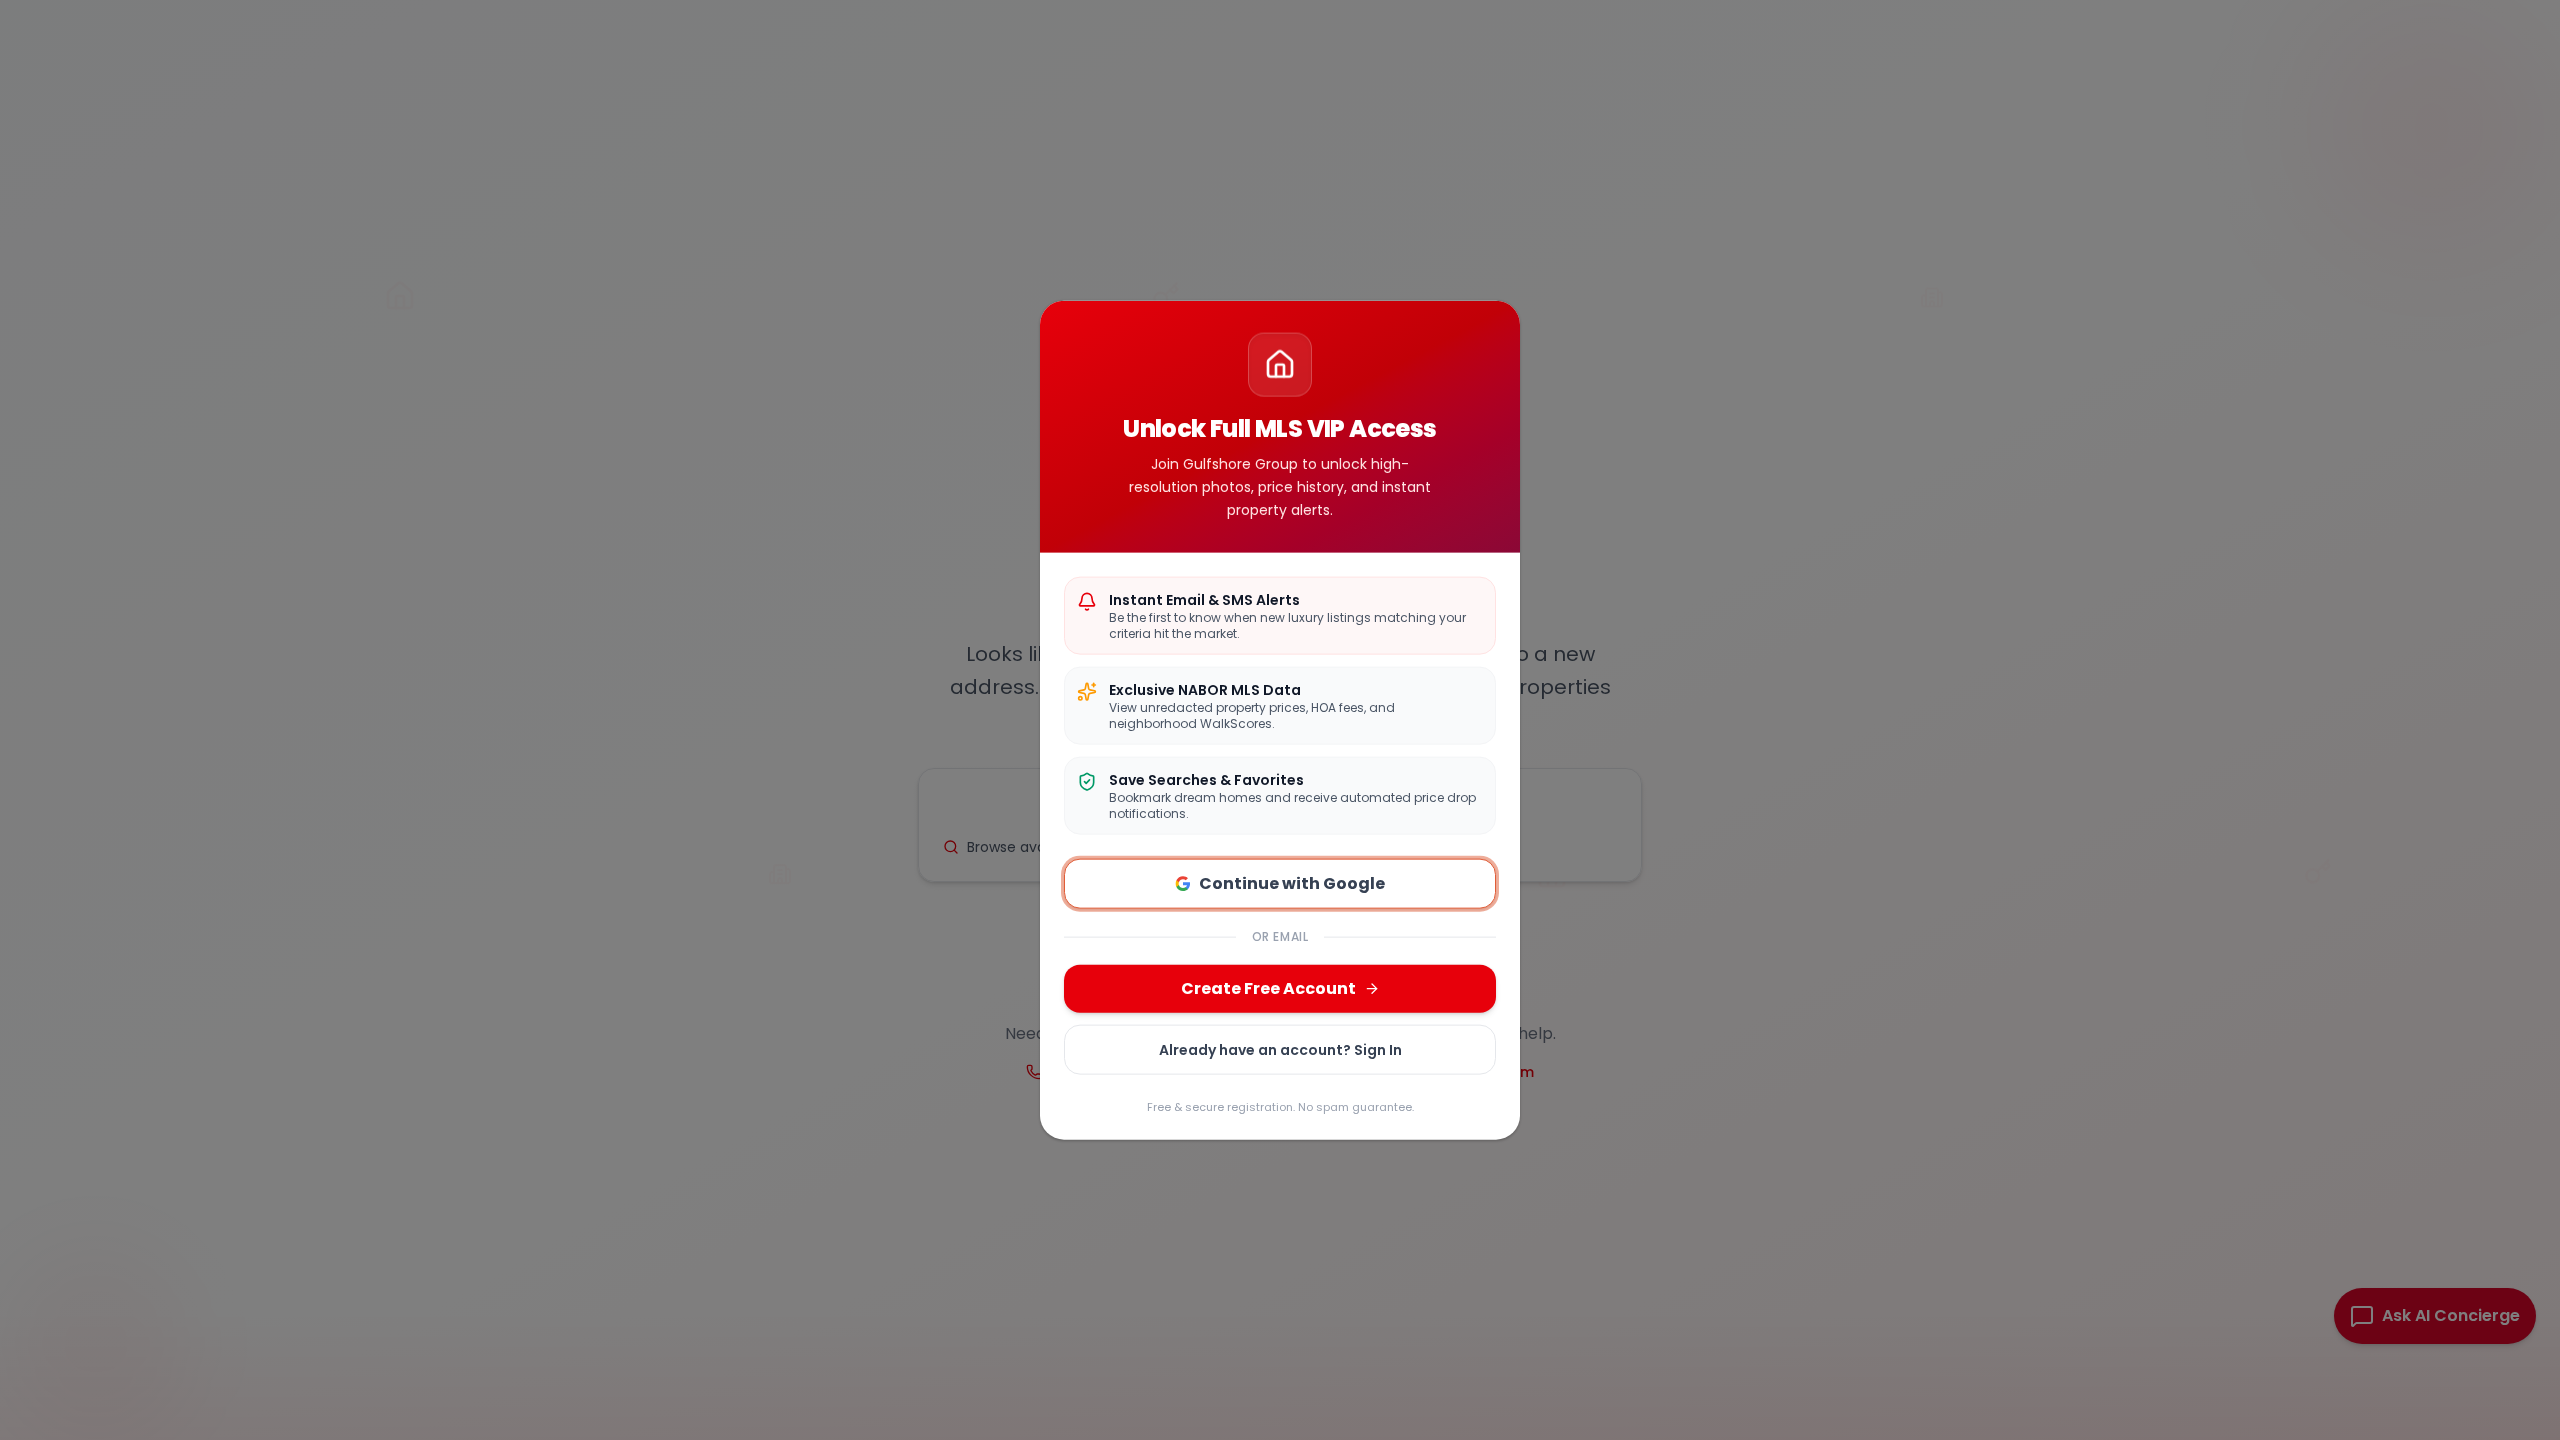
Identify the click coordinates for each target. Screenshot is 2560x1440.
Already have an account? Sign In (1280, 1050)
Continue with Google (1292, 883)
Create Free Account (1268, 988)
